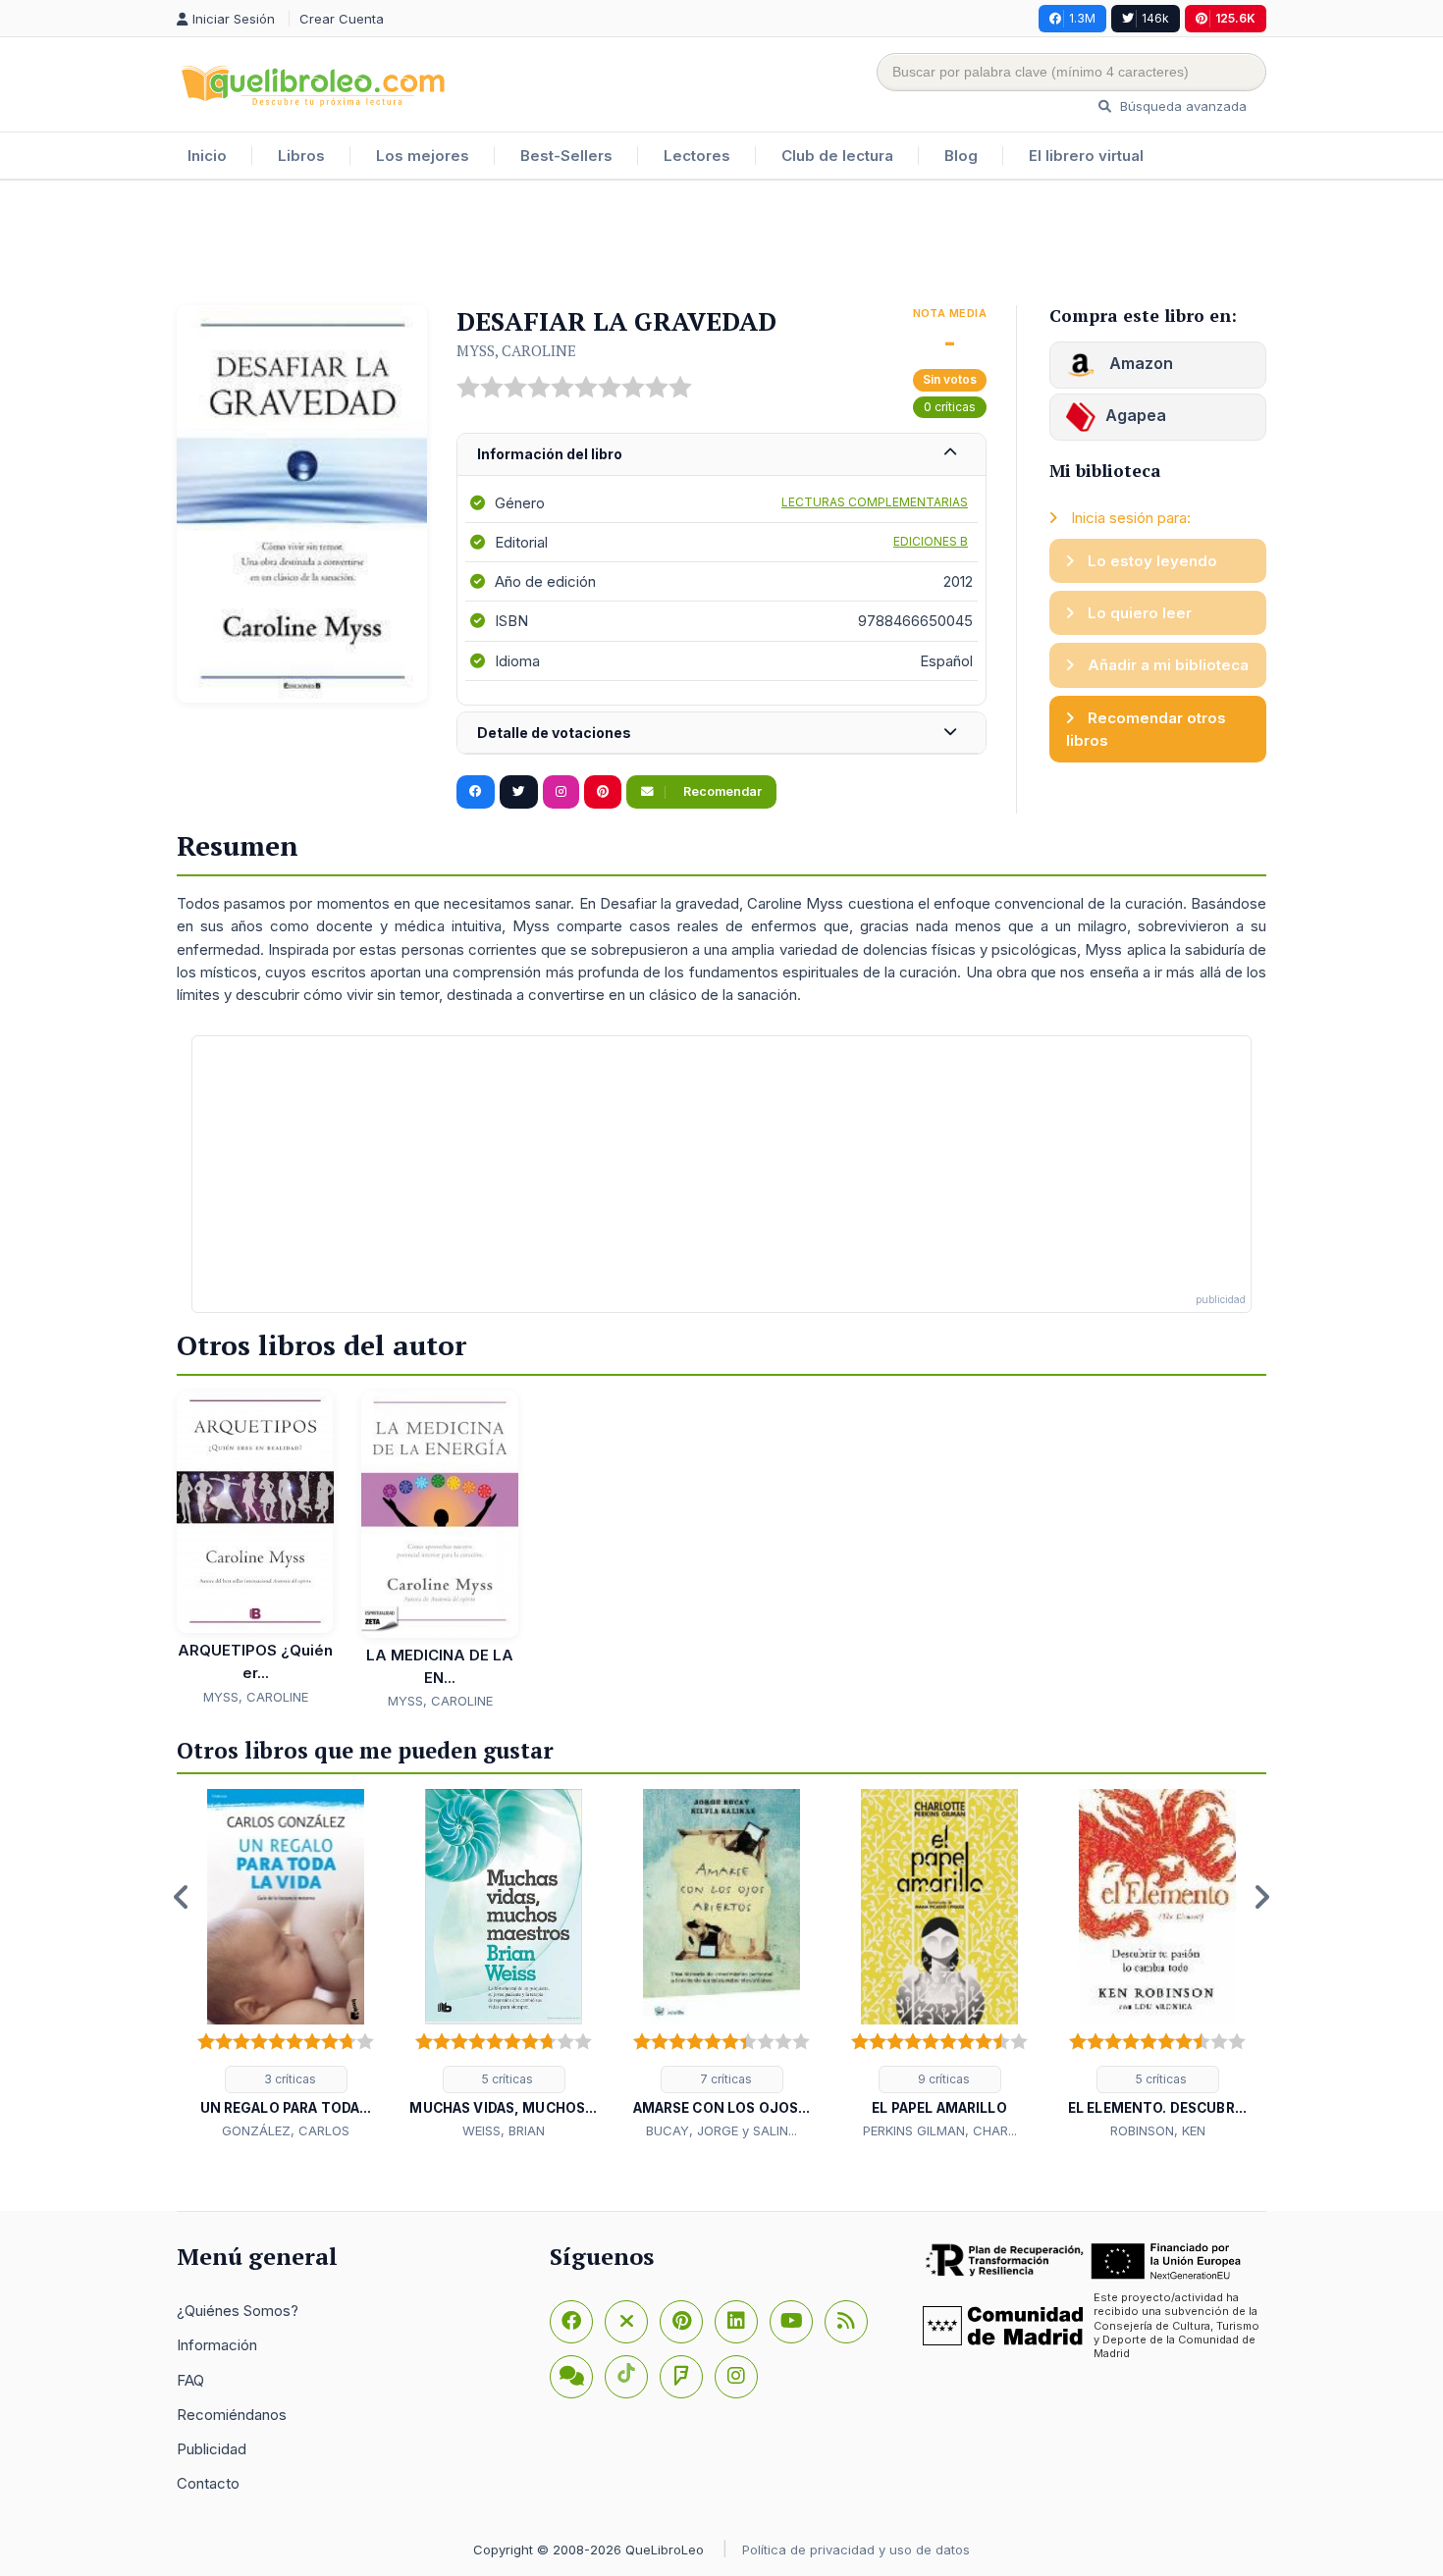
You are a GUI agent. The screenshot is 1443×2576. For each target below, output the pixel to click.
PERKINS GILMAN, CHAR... (940, 2130)
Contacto (208, 2483)
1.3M (1082, 18)
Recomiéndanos (232, 2415)
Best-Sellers (566, 156)
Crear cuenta (342, 19)
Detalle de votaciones (554, 733)
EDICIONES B (931, 541)
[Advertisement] (721, 244)
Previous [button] (182, 1897)
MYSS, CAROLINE (516, 350)
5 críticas (506, 2079)
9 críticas (942, 2079)
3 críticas (289, 2079)
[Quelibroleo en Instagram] (561, 792)
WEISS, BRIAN (504, 2130)
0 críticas (950, 407)
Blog (961, 156)
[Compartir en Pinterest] (603, 792)
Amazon (1139, 363)
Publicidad (212, 2449)
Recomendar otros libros (1146, 729)
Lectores (697, 156)
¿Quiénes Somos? (238, 2311)
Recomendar (721, 791)
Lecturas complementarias (875, 502)
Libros (301, 156)
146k (1155, 18)
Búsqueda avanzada (1181, 106)
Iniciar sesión (236, 19)
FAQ (190, 2380)
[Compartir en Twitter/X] (519, 792)
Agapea (1136, 415)
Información (217, 2345)
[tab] (721, 455)
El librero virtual (1086, 156)
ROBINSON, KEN (1158, 2130)
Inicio (207, 156)
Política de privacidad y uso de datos (856, 2550)
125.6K (1235, 18)
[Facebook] (571, 2322)
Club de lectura (837, 156)
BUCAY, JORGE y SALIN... (721, 2130)
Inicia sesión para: (1129, 518)
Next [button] (1261, 1897)
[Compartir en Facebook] (476, 792)
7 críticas (724, 2079)
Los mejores (423, 156)
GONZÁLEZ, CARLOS (286, 2130)
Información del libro (550, 454)
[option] (286, 1966)
